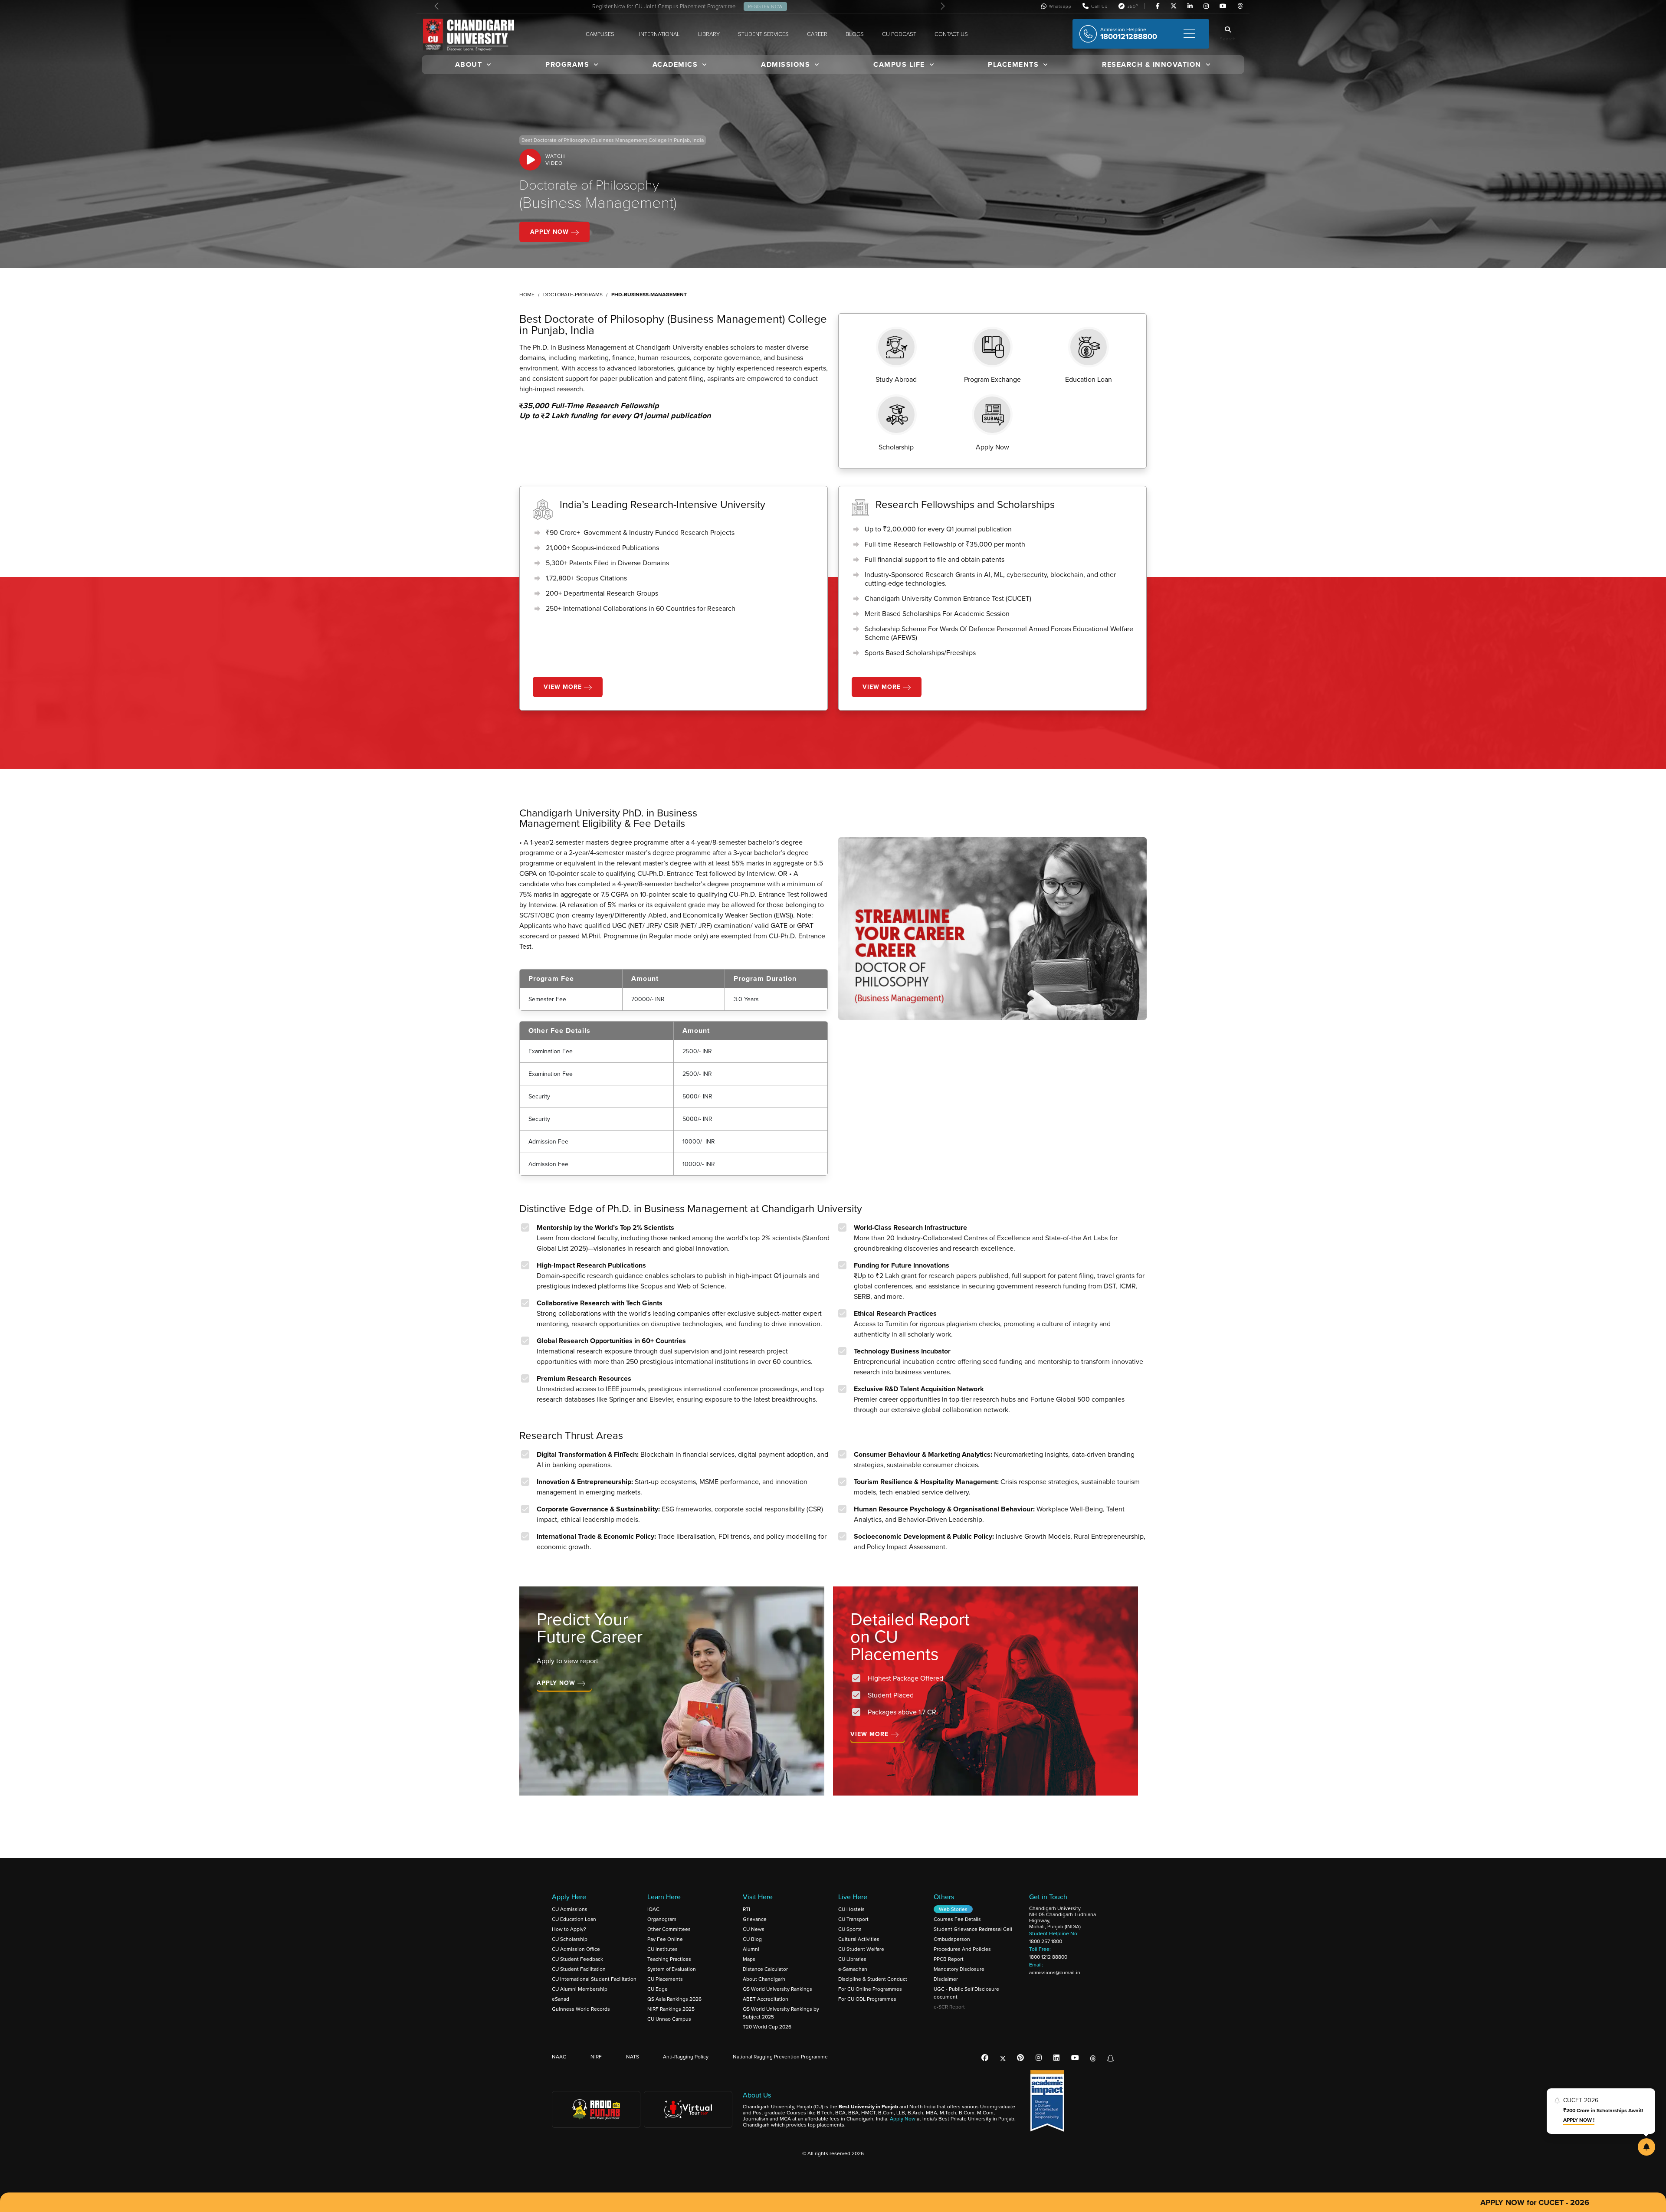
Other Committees (669, 1929)
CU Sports (850, 1929)
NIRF (596, 2057)
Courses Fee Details (957, 1919)
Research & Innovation (1152, 64)
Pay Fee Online (665, 1939)
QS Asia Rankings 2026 (674, 1999)
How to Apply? (569, 1929)
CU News (754, 1929)
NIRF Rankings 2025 (671, 2009)
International (659, 34)
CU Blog (752, 1939)
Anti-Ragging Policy (686, 2057)
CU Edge (658, 1989)
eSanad (561, 1999)
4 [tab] (853, 1812)
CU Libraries (852, 1959)
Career (817, 34)
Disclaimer (946, 1979)
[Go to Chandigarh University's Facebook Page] (1158, 7)
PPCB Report (949, 1959)
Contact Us (951, 34)
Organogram (662, 1919)
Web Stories (953, 1909)
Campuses (600, 34)
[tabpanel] (676, 1696)
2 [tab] (826, 1812)
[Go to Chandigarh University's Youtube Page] (1223, 7)
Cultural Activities (859, 1939)
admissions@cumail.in (1055, 1973)
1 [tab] (813, 1812)
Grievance (755, 1919)
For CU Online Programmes (870, 1989)
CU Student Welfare (861, 1949)
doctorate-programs (573, 295)
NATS (633, 2057)
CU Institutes (662, 1949)
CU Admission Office (576, 1949)
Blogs (855, 34)
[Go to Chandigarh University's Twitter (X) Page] (1174, 7)
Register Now (765, 7)
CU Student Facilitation (579, 1969)
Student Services (763, 34)
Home (527, 295)
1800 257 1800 (1046, 1941)
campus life (899, 64)
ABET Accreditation (766, 1999)
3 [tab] (840, 1812)
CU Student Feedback (577, 1959)
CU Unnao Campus (669, 2019)
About (469, 64)
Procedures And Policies (962, 1949)
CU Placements (665, 1979)
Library (709, 34)
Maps (749, 1959)
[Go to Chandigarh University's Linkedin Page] (1190, 7)
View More (564, 687)
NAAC (559, 2057)
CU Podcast (899, 34)
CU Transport (853, 1919)
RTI (746, 1909)
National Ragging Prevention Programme (780, 2057)
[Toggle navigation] (1189, 34)
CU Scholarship (570, 1939)
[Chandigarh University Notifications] (1646, 2147)
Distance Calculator (765, 1969)
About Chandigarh (764, 1979)
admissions (785, 64)
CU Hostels (851, 1909)
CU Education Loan (574, 1919)
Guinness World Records (581, 2009)
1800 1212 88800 (1048, 1957)
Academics (675, 64)
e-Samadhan (853, 1969)
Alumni (751, 1949)
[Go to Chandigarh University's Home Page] (470, 35)
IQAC (653, 1909)
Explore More (563, 1721)
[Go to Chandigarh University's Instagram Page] (1206, 7)
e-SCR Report (949, 2007)
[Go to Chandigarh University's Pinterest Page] (1020, 2058)
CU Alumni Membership (580, 1989)
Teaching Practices (669, 1959)
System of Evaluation (672, 1969)
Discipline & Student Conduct (873, 1979)
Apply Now (551, 232)
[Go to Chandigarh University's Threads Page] (1240, 7)
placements (1013, 64)
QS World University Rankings (777, 1989)
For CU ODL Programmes (867, 1999)
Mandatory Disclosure (959, 1969)
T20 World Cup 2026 (767, 2027)
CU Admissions (570, 1909)
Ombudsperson (952, 1939)
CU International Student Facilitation (594, 1979)
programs (567, 64)
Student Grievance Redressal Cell (973, 1929)
